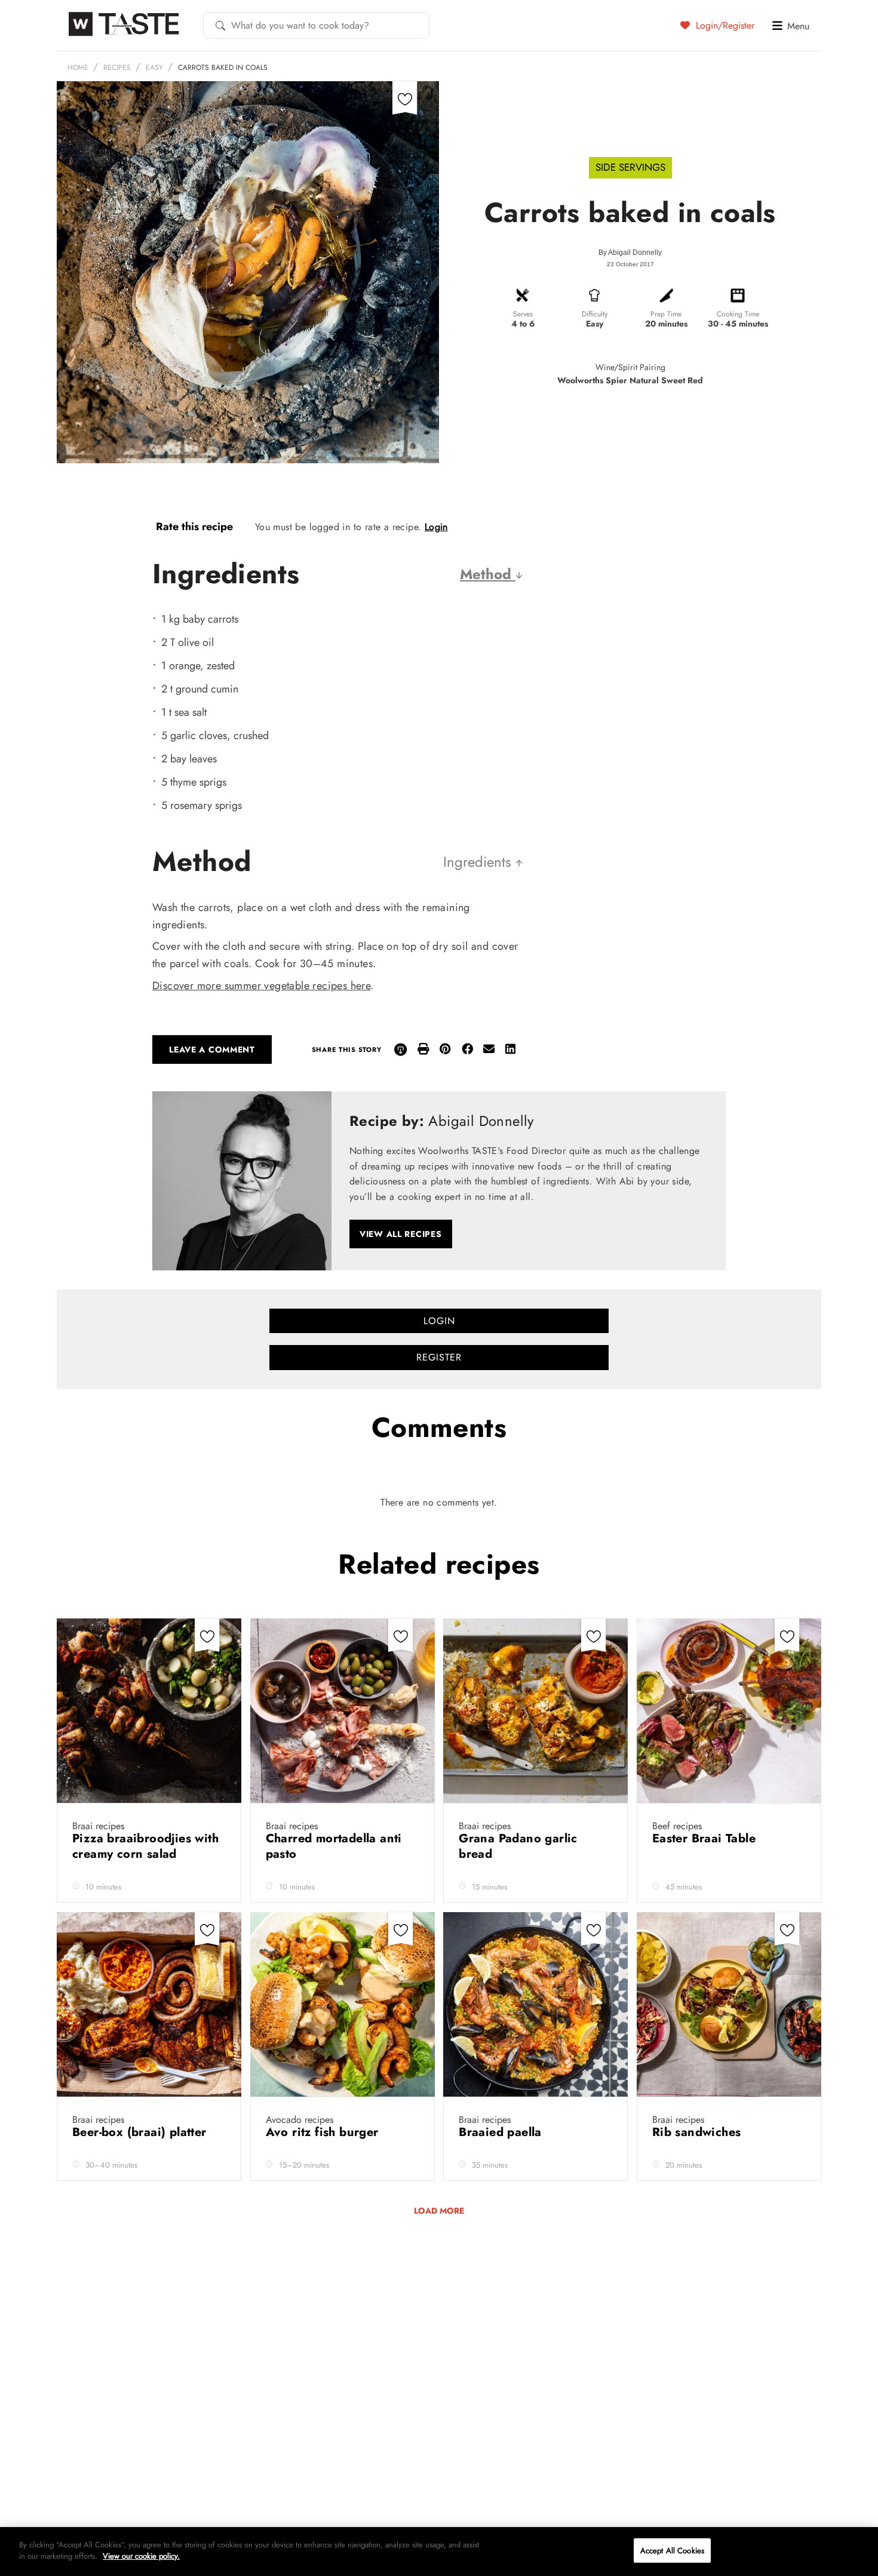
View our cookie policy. (141, 2556)
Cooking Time (738, 314)
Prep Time (666, 314)
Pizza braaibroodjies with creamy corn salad (145, 1846)
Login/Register (724, 25)
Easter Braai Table (706, 1838)
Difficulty (595, 314)
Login (436, 527)
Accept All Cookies (672, 2551)
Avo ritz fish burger (324, 2132)
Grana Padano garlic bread (518, 1846)
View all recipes (401, 1234)
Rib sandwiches (699, 2132)
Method (488, 574)
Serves (523, 314)
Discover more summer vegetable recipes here (261, 986)
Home (78, 67)
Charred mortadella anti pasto (334, 1846)
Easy (154, 67)
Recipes (117, 67)
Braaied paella (502, 2132)
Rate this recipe (194, 527)
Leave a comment (212, 1050)
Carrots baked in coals (223, 67)
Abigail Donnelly (635, 253)
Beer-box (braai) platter (141, 2132)
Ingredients (479, 862)
